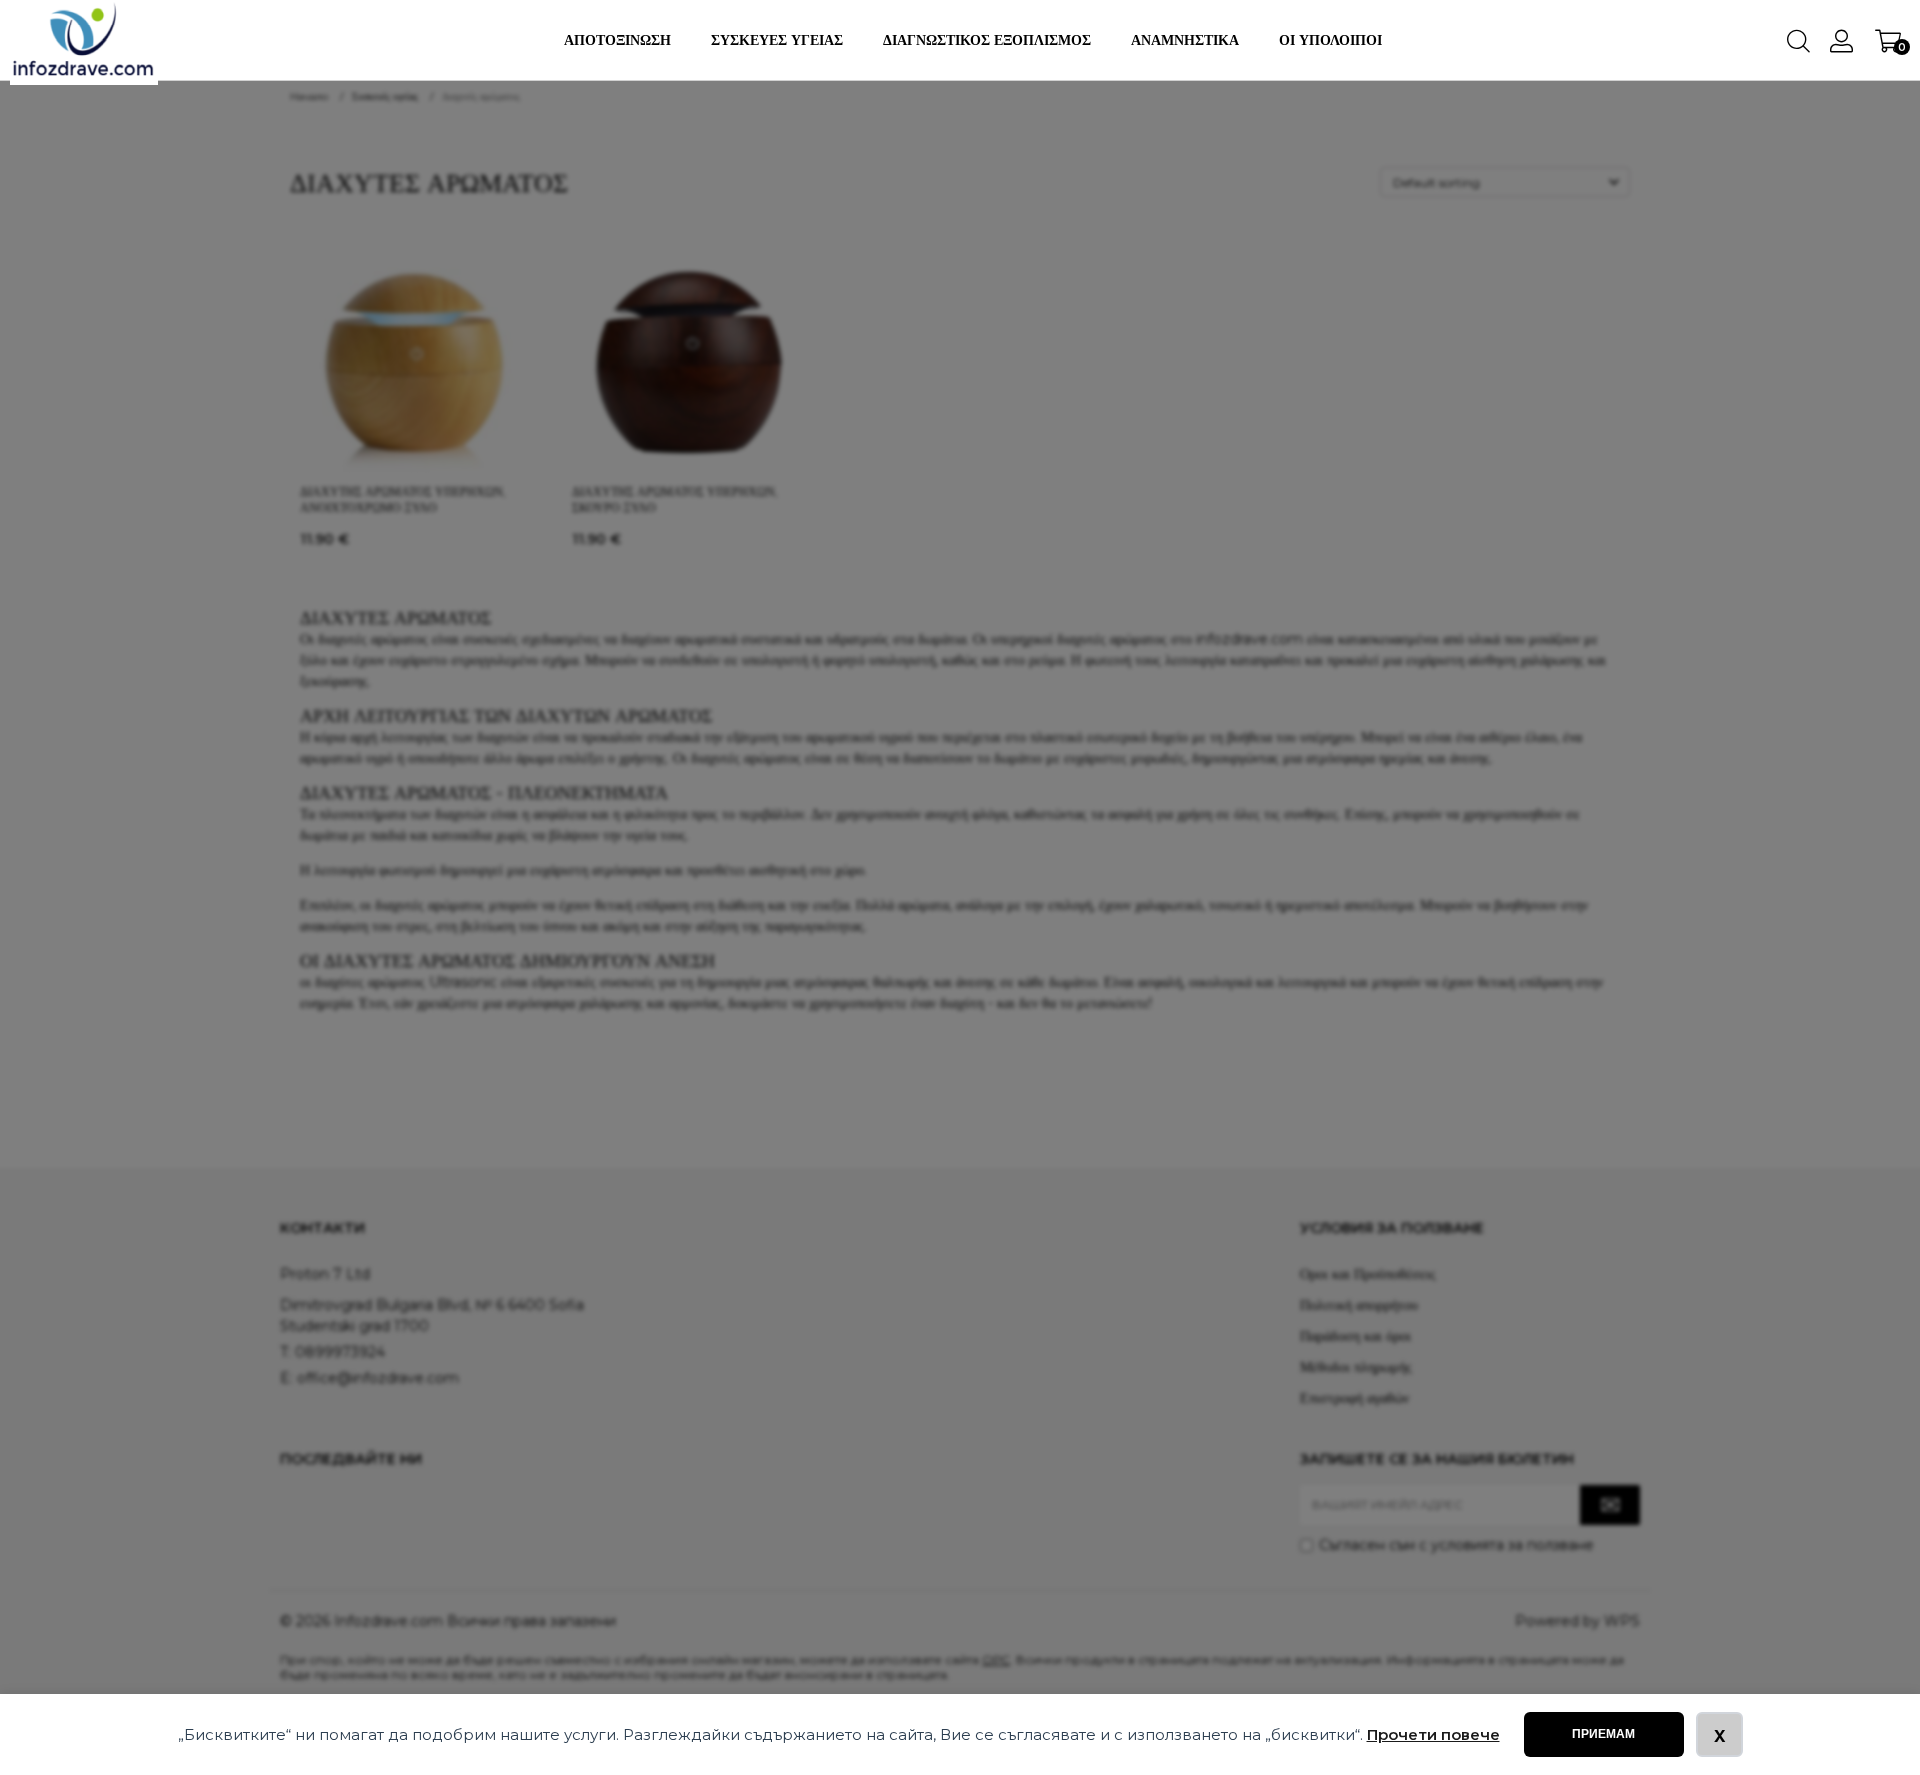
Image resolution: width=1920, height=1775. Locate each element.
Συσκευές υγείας (777, 40)
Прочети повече (1433, 1734)
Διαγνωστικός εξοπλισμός (987, 40)
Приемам (1603, 1734)
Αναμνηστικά (1185, 40)
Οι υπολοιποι (1330, 40)
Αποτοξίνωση (617, 40)
